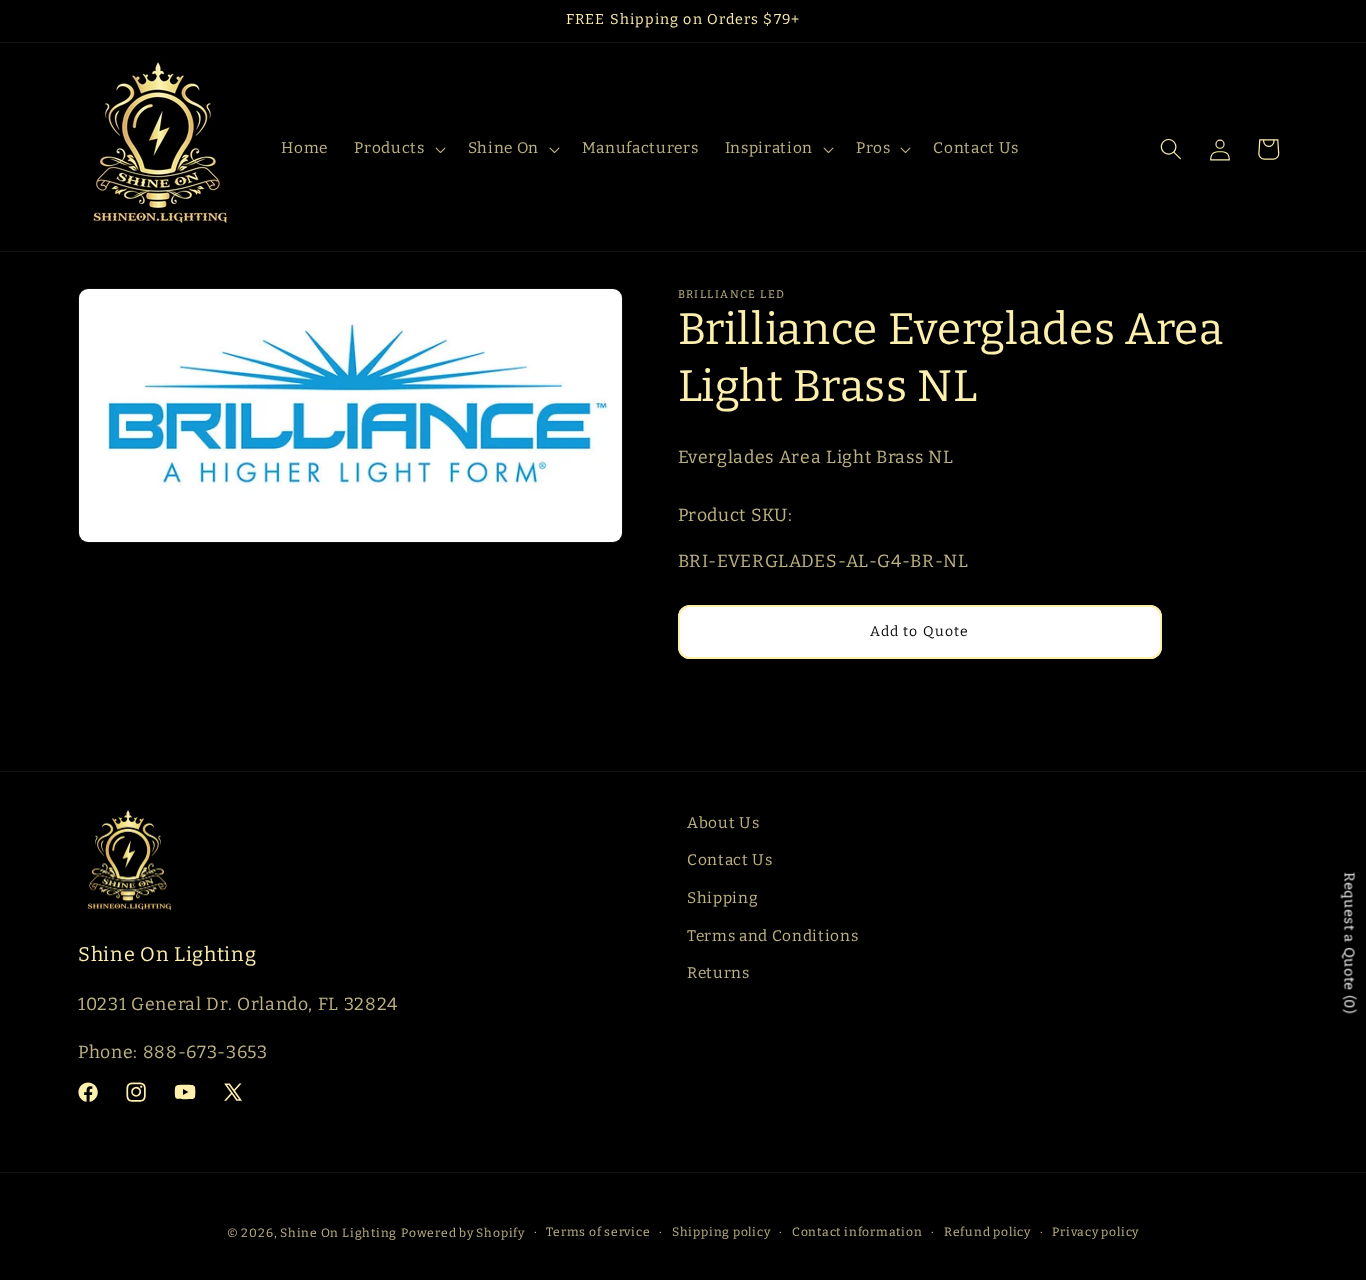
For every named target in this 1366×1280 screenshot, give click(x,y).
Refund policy (987, 1232)
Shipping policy (721, 1232)
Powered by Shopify (463, 1233)
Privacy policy (1095, 1232)
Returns (718, 973)
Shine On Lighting (338, 1233)
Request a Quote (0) (1349, 943)
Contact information (857, 1232)
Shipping (722, 898)
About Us (723, 823)
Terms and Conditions (772, 936)
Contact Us (730, 860)
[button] (397, 149)
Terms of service (598, 1232)
